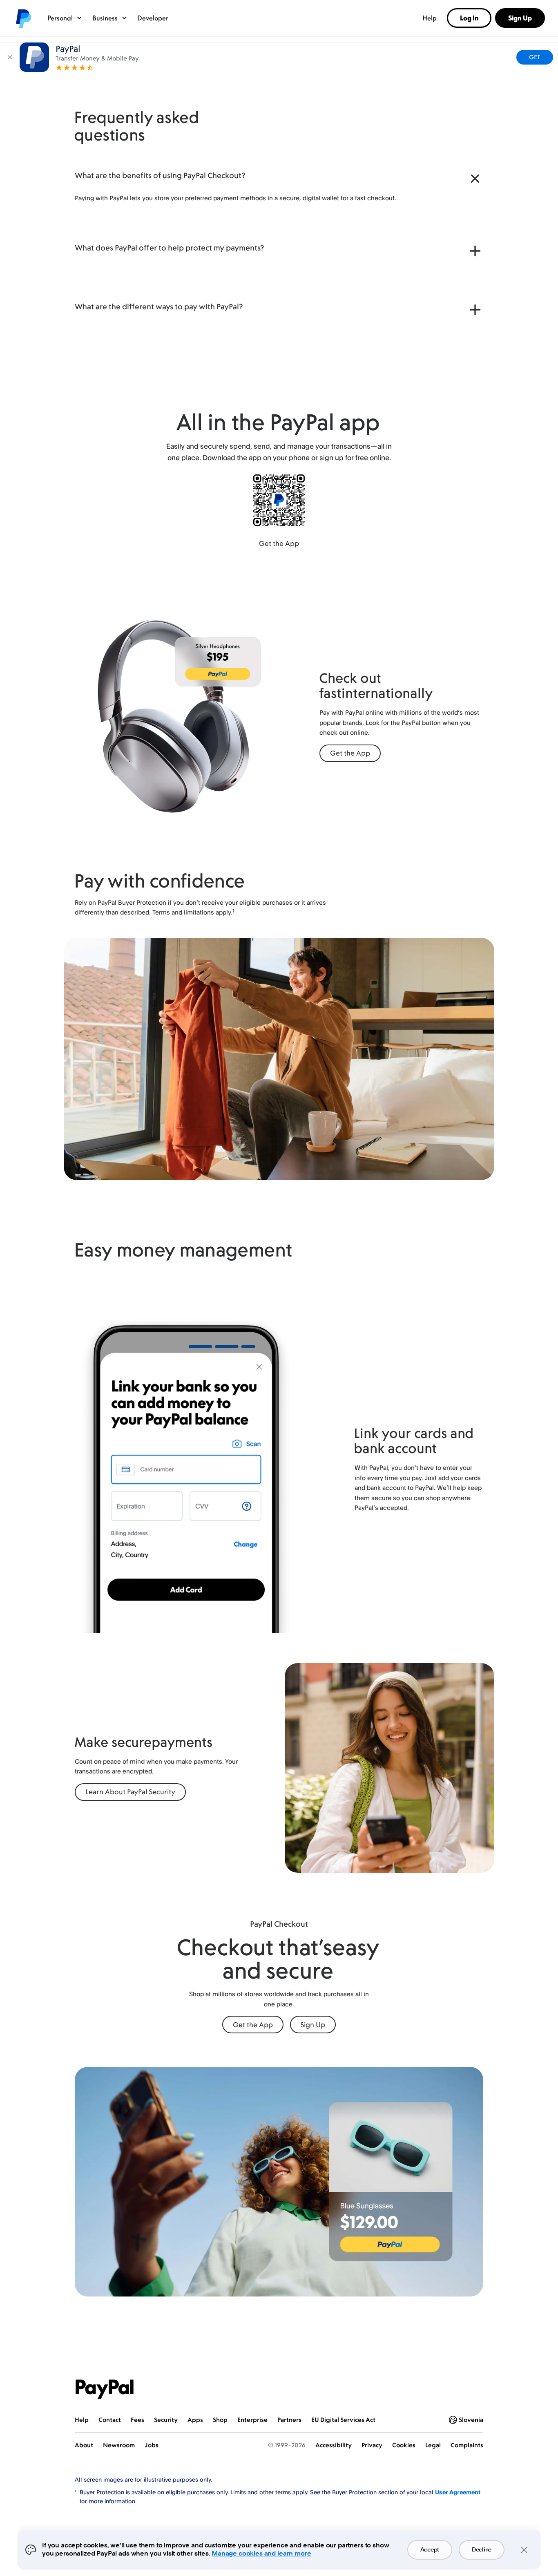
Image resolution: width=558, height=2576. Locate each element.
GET (535, 57)
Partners (289, 2420)
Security (166, 2420)
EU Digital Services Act (343, 2420)
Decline (482, 2550)
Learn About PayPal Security (130, 1792)
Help (430, 18)
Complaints (467, 2445)
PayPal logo (23, 18)
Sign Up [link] (520, 18)
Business (105, 18)
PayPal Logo (105, 2389)
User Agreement (458, 2492)
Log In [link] (469, 18)
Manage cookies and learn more (261, 2554)
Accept (430, 2550)
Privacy (372, 2445)
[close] (10, 57)
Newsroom (119, 2445)
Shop (220, 2420)
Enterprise (252, 2420)
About (84, 2445)
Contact (110, 2420)
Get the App (279, 543)
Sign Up (313, 2025)
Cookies (404, 2445)
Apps (195, 2420)
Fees (137, 2420)
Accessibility (334, 2445)
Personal (60, 18)
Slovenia (471, 2420)
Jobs (152, 2445)
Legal (433, 2445)
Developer (153, 18)
